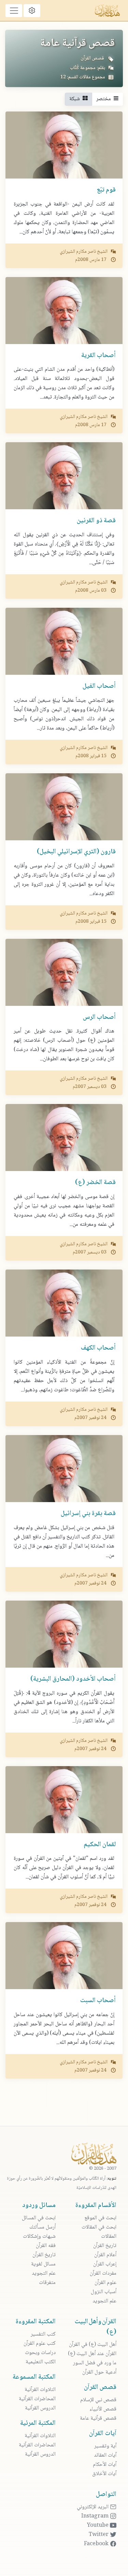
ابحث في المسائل (39, 2218)
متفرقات (47, 2283)
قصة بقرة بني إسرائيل (88, 1514)
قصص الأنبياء (103, 2409)
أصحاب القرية (98, 356)
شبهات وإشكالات (39, 2237)
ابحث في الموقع (100, 2218)
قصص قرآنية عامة (98, 2419)
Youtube (98, 2526)
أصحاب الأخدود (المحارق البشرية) (73, 1679)
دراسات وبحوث (40, 2353)
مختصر (105, 99)
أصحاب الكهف (98, 1348)
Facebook (97, 2544)
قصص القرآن (92, 58)
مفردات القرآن (103, 2273)
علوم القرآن (105, 2283)
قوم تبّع (106, 190)
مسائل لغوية (43, 2264)
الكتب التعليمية (41, 2362)
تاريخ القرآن (105, 2246)
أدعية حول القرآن (99, 2372)
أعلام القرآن (105, 2255)
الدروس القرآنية (40, 2408)
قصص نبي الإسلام (98, 2400)
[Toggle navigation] (14, 11)
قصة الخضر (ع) (95, 1183)
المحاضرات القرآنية (37, 2399)
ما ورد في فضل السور (95, 2363)
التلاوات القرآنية (40, 2390)
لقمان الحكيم (100, 1845)
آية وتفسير (105, 2446)
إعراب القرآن (105, 2264)
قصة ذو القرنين (96, 521)
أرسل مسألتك (42, 2227)
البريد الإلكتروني (93, 2507)
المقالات (109, 2237)
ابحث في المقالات (99, 2227)
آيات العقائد (105, 2455)
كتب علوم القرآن (40, 2344)
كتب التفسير (43, 2334)
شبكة (76, 99)
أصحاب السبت (98, 2001)
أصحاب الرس (99, 1017)
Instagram (96, 2516)
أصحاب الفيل (99, 686)
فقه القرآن (46, 2246)
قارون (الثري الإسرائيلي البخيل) (76, 852)
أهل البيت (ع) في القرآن (93, 2345)
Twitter (99, 2535)
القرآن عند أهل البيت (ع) (92, 2354)
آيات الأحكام (105, 2465)
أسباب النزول (104, 2292)
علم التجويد (104, 2301)
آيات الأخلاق (104, 2474)
